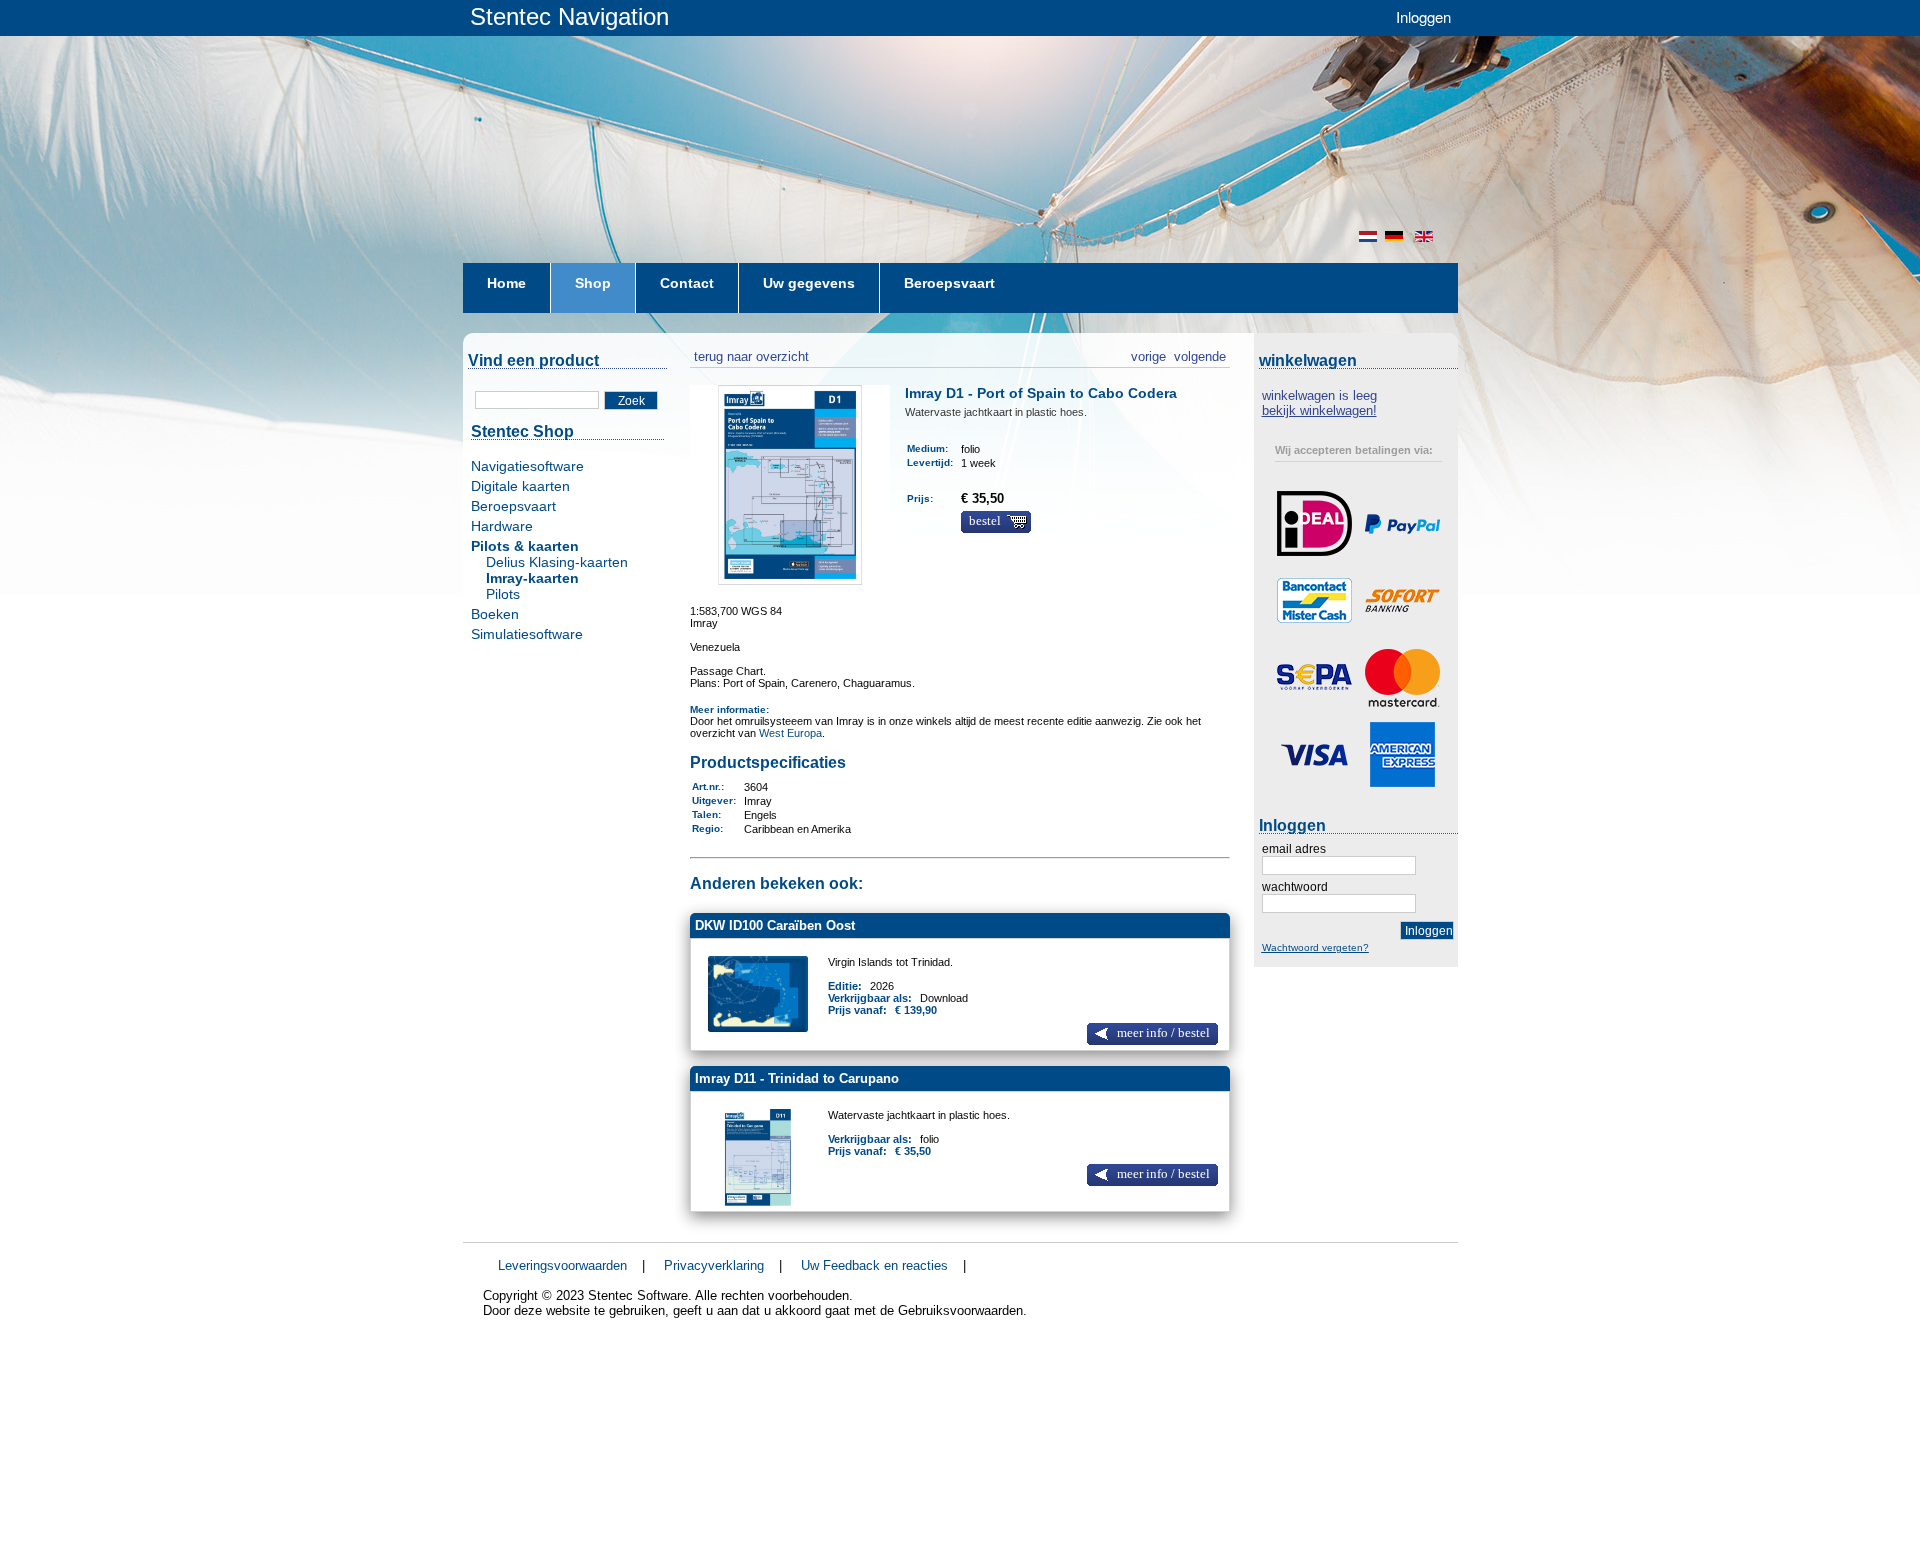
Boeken (495, 614)
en (1426, 236)
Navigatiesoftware (527, 466)
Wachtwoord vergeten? (1315, 947)
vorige (1148, 354)
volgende (1200, 354)
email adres (1294, 849)
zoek (631, 401)
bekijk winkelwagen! (1319, 410)
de (1396, 236)
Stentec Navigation (569, 16)
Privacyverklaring (714, 1265)
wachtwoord (1295, 887)
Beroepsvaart (513, 506)
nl (1368, 236)
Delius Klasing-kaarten (557, 562)
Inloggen (1423, 16)
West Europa (790, 733)
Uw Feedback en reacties (874, 1265)
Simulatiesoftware (527, 634)
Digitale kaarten (520, 486)
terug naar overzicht (749, 354)
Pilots (503, 594)
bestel (985, 521)
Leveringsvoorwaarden (562, 1265)
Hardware (502, 526)
